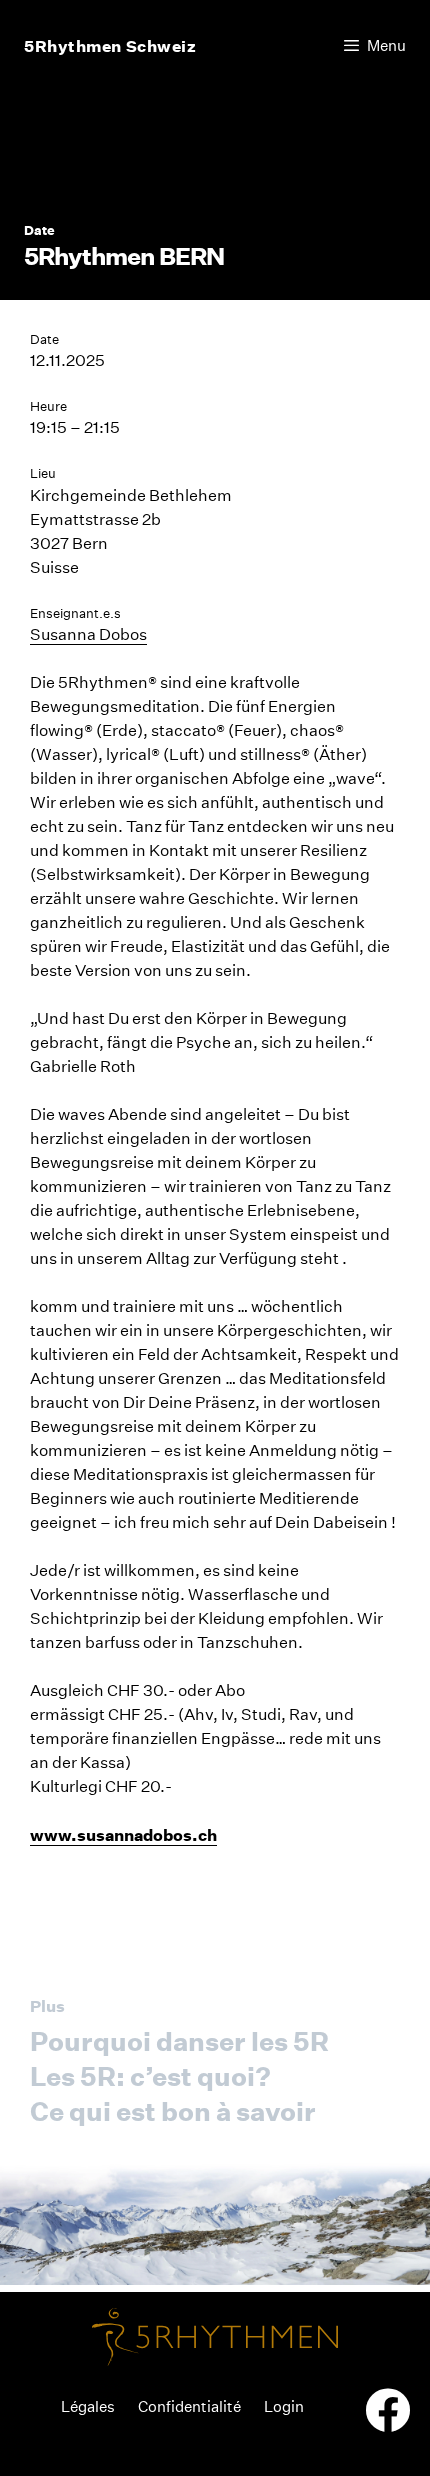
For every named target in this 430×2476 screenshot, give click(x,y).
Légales (88, 2406)
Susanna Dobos (88, 634)
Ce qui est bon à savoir (173, 2111)
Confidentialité (189, 2406)
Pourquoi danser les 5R (179, 2041)
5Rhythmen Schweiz (110, 46)
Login (284, 2406)
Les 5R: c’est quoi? (150, 2076)
